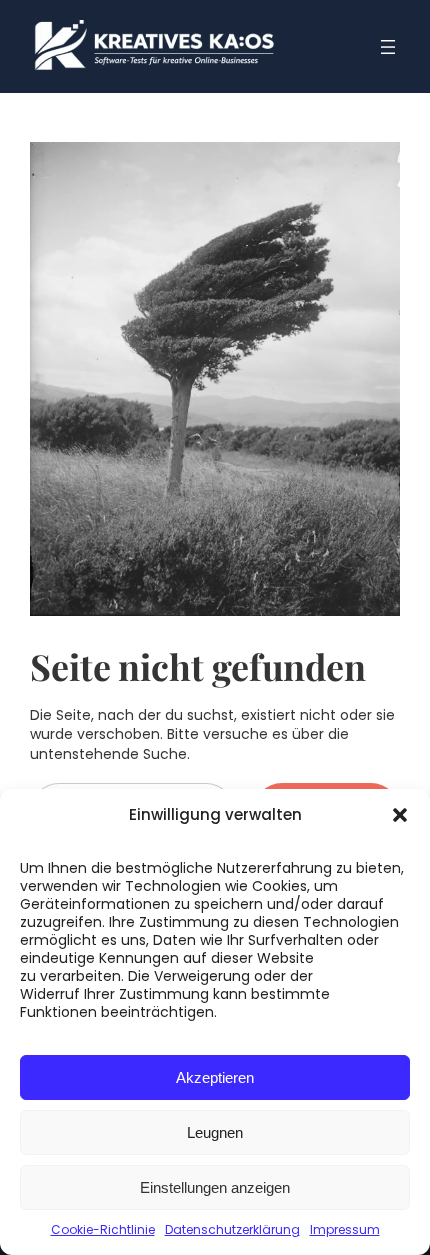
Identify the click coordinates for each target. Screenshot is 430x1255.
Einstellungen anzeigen (215, 1187)
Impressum (345, 1229)
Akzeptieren (215, 1077)
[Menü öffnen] (388, 47)
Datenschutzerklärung (232, 1229)
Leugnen (215, 1132)
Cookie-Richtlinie (103, 1229)
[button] (400, 815)
